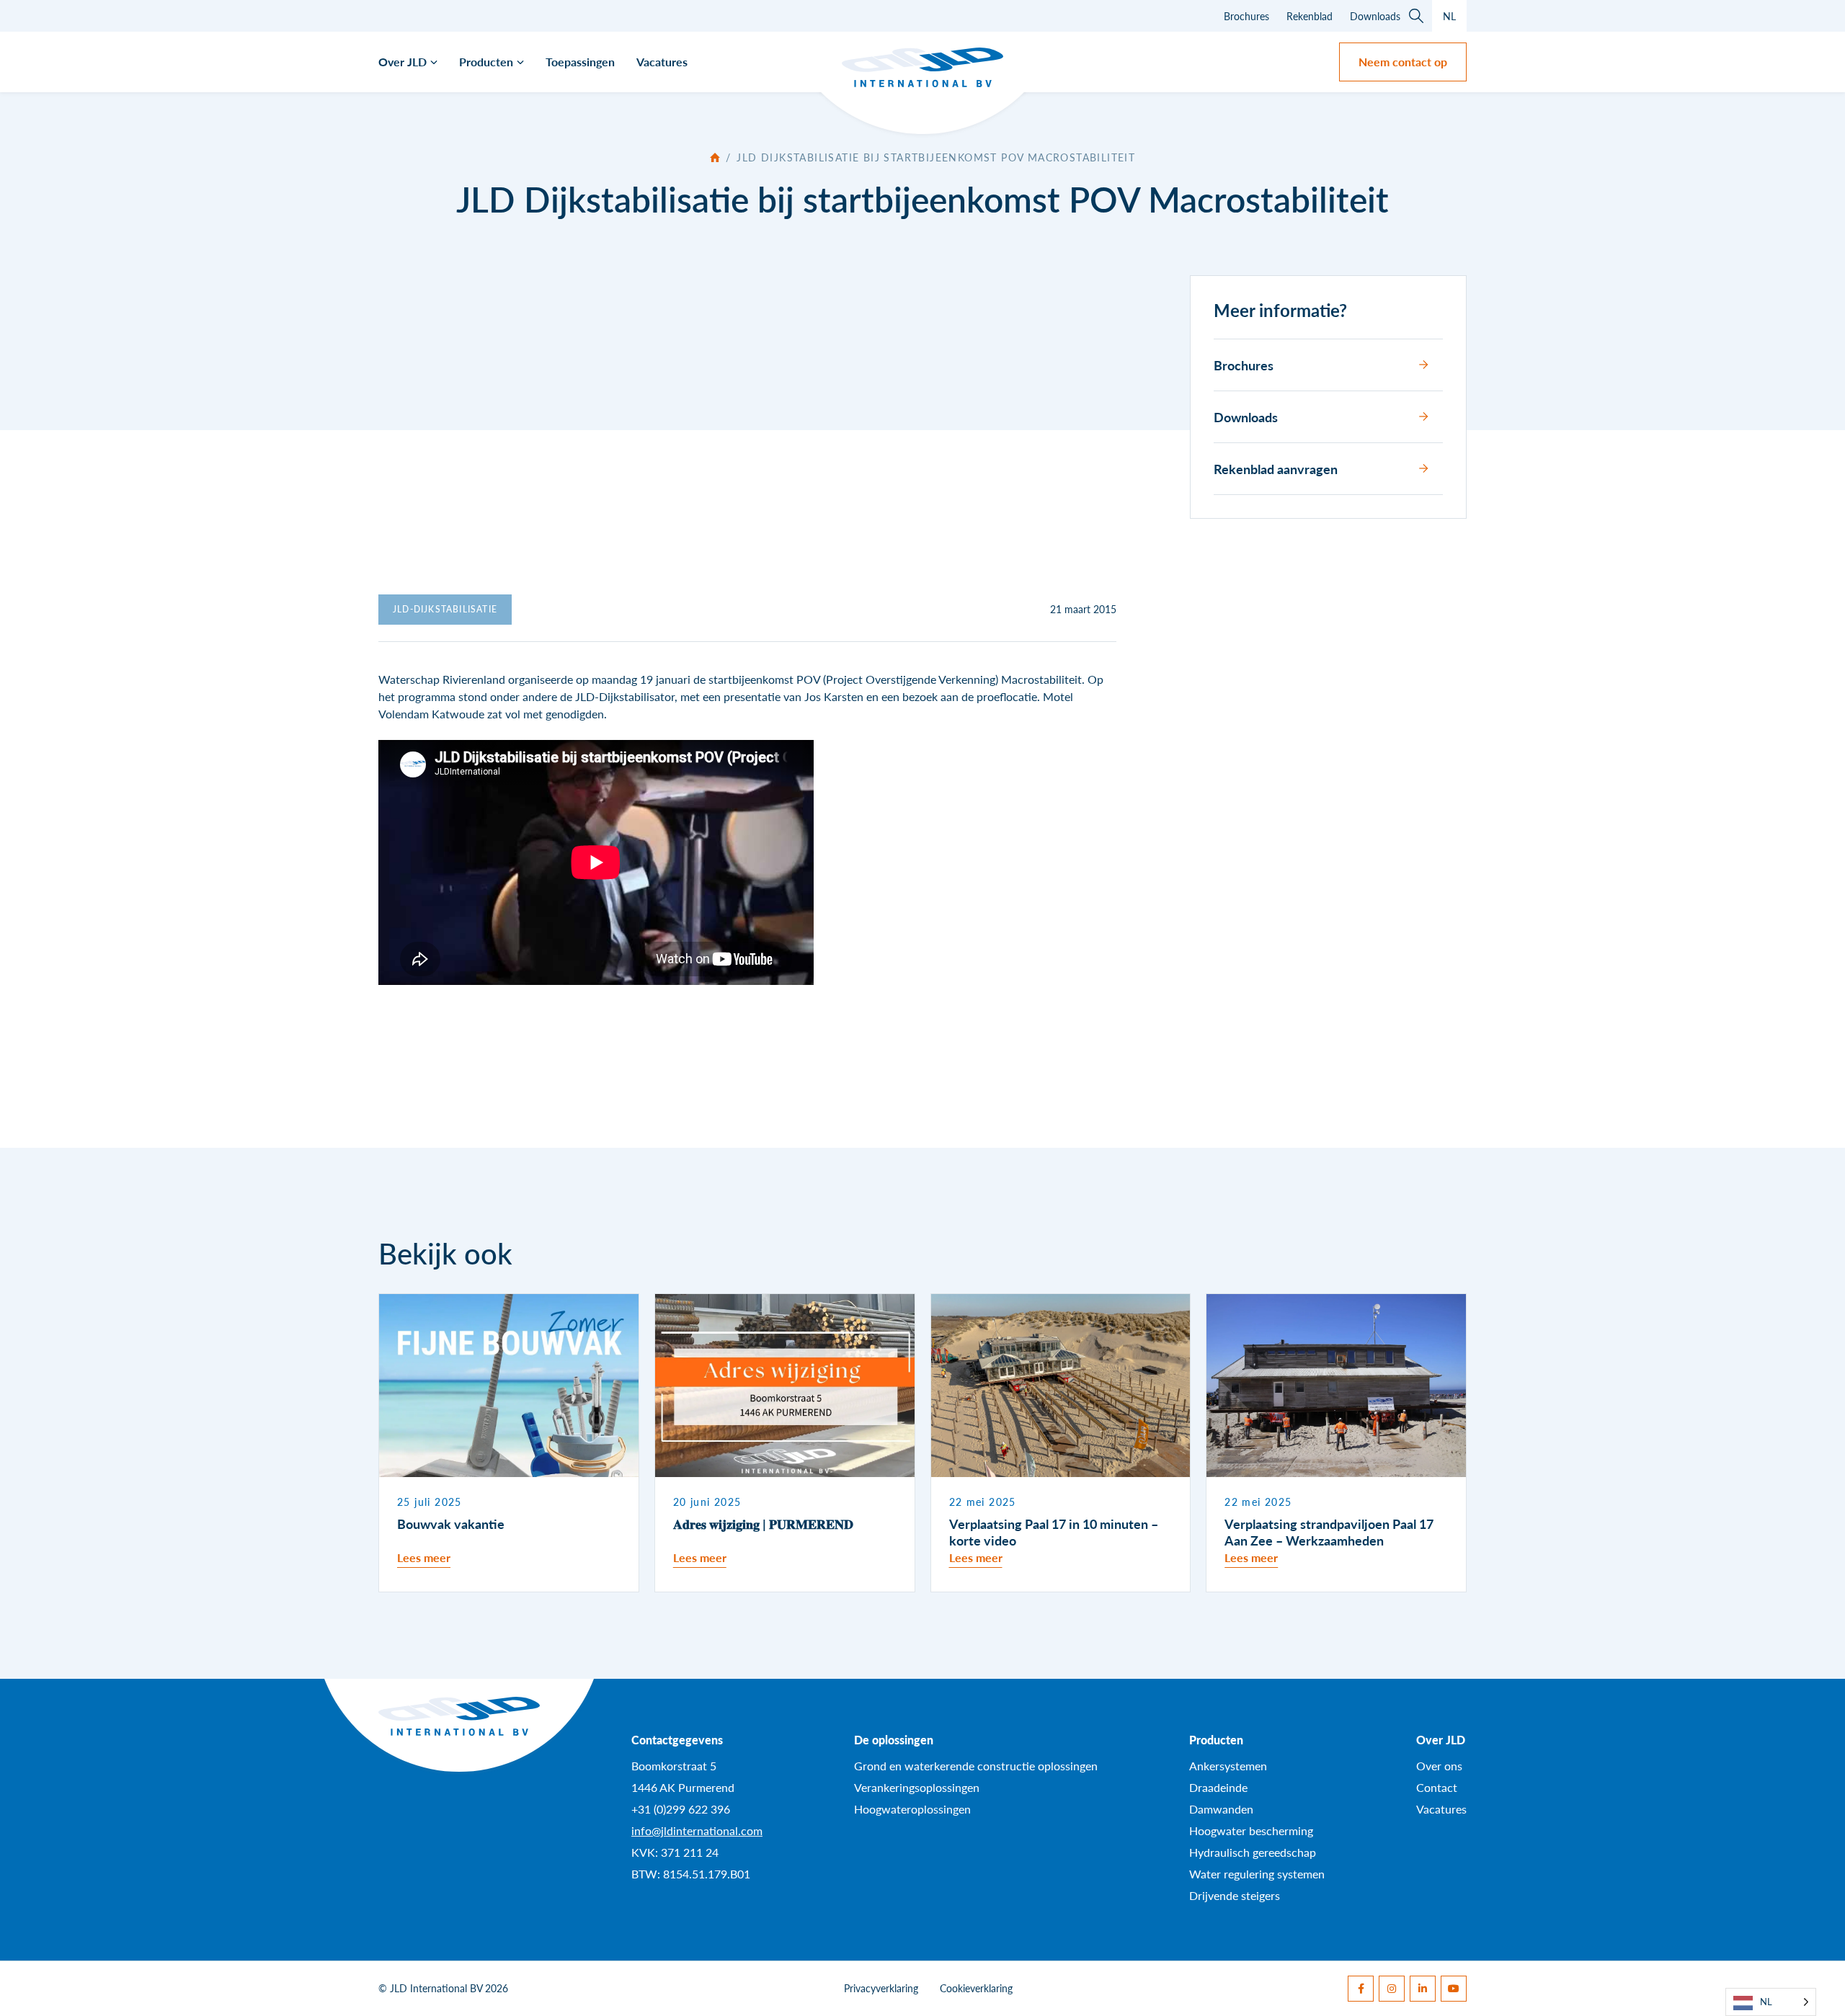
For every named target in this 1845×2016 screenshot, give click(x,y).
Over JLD (403, 62)
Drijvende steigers (1235, 1895)
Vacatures (662, 62)
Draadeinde (1218, 1787)
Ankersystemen (1228, 1766)
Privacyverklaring (881, 1988)
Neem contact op (1403, 62)
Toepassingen (580, 62)
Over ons (1439, 1766)
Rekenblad (1310, 16)
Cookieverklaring (976, 1988)
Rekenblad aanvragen (1276, 469)
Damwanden (1221, 1809)
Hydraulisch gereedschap (1253, 1852)
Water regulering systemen (1257, 1874)
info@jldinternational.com (697, 1830)
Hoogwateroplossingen (912, 1809)
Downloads (1375, 16)
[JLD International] (923, 67)
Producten (486, 62)
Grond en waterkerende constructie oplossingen (976, 1766)
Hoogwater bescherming (1251, 1830)
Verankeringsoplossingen (917, 1787)
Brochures (1246, 16)
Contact (1437, 1787)
